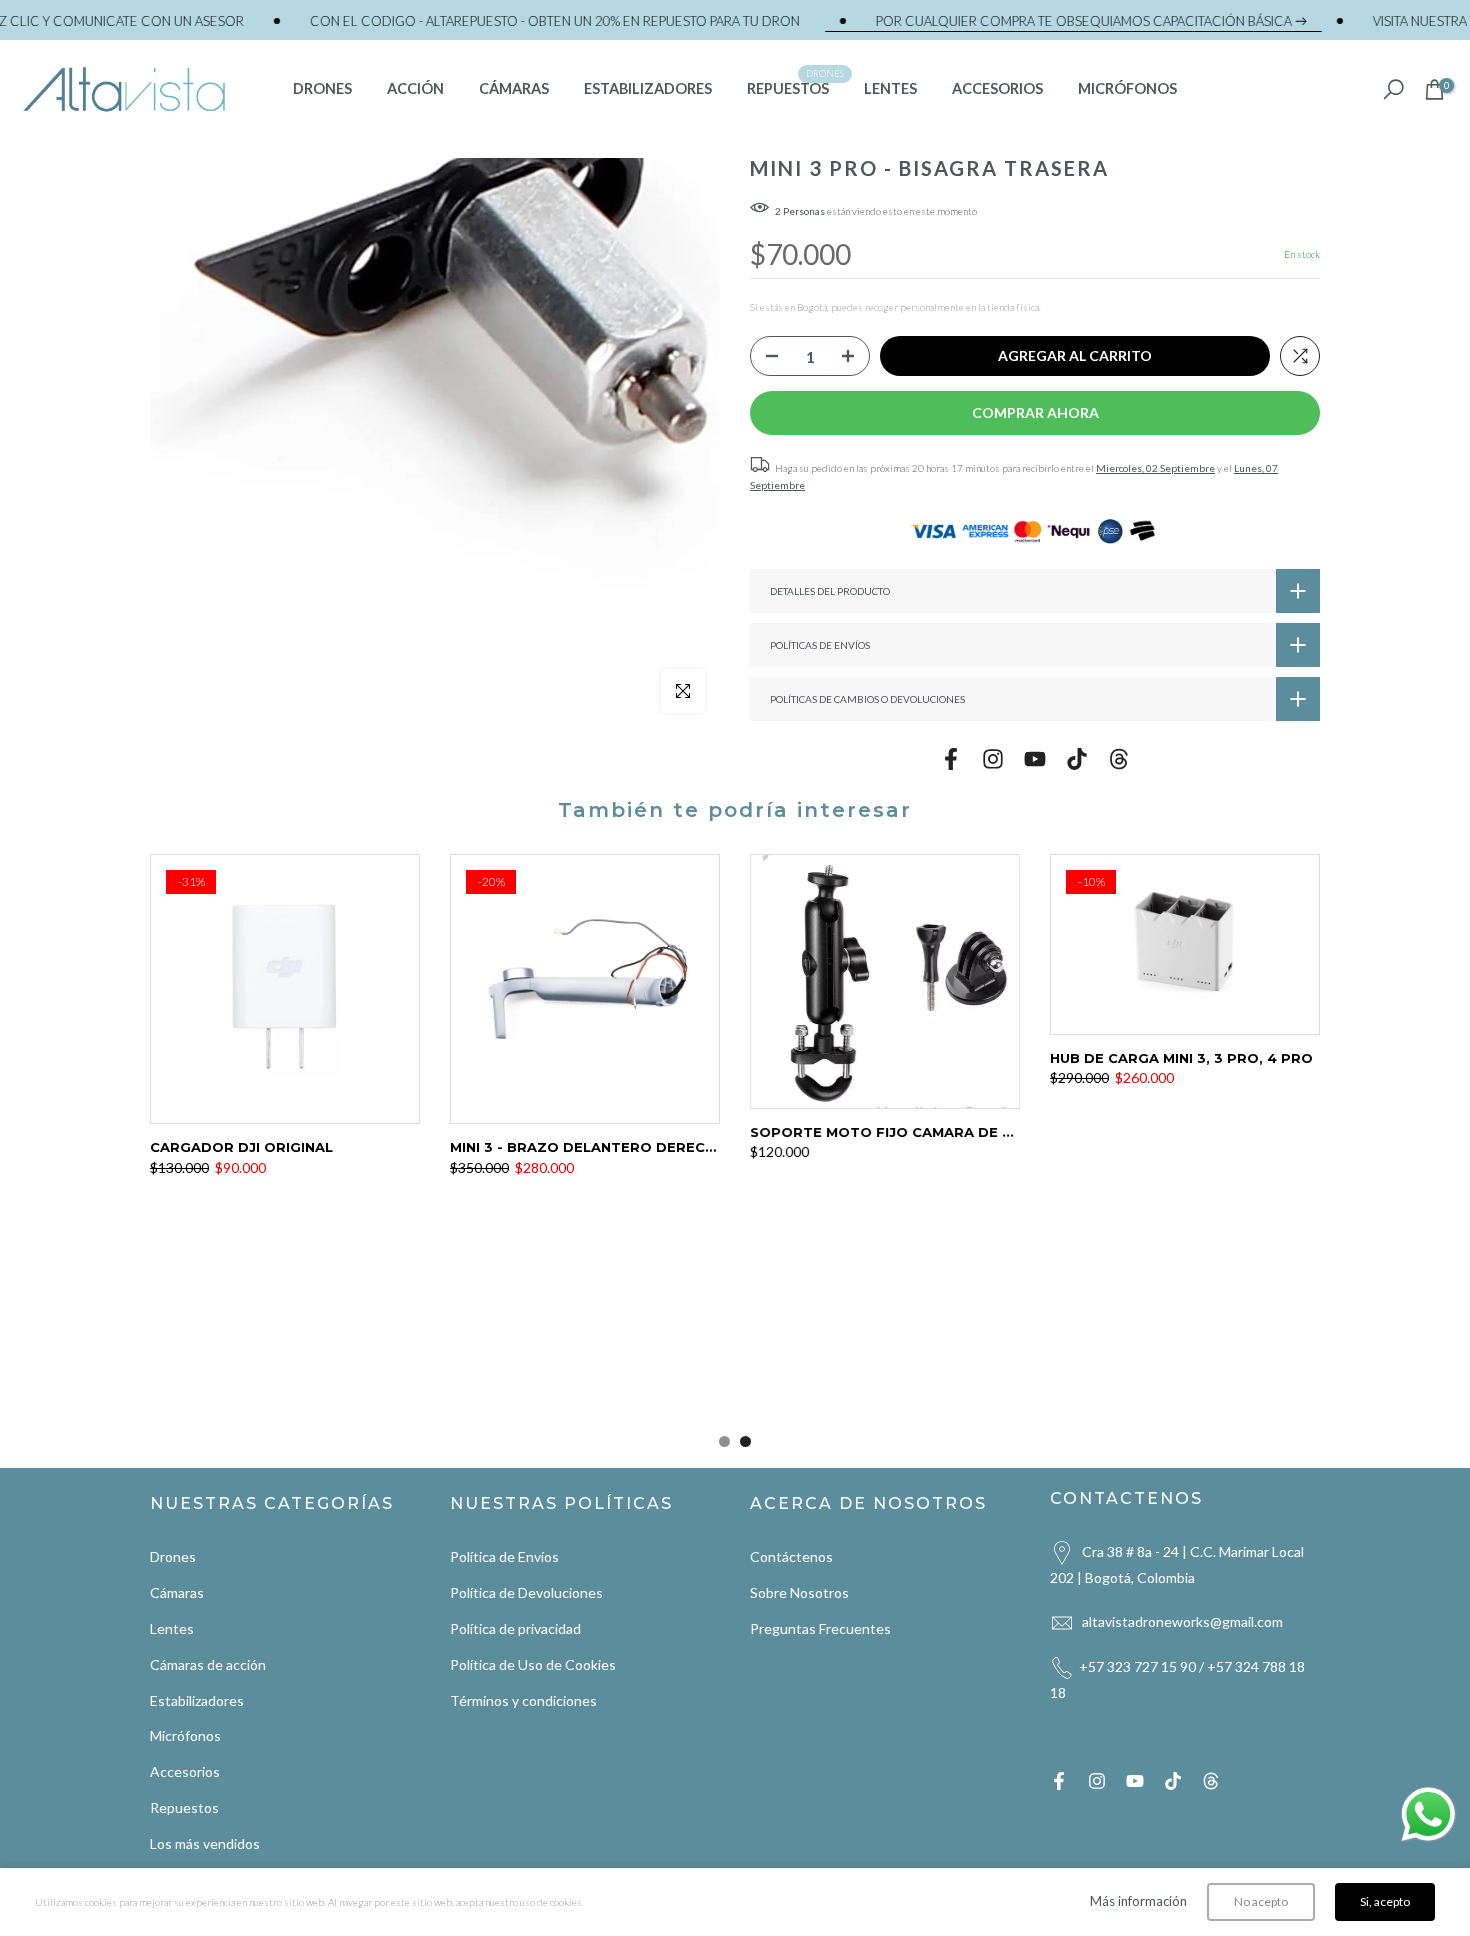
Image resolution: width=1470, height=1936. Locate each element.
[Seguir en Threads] (1119, 758)
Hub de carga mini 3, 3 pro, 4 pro (1181, 1058)
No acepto (1261, 1901)
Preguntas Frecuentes (820, 1628)
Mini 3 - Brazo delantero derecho (588, 1147)
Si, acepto (1385, 1901)
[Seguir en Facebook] (951, 758)
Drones (173, 1556)
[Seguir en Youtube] (1035, 758)
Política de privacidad (515, 1628)
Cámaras (177, 1592)
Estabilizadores (197, 1699)
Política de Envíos (504, 1556)
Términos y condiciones (523, 1699)
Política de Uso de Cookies (533, 1663)
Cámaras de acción (208, 1663)
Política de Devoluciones (526, 1592)
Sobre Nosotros (799, 1592)
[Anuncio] (482, 21)
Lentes (172, 1628)
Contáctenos (791, 1556)
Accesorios (185, 1771)
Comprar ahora (1035, 412)
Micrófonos (185, 1735)
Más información (1138, 1901)
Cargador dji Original (241, 1147)
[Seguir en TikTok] (1077, 758)
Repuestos (184, 1807)
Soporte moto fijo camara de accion (904, 1132)
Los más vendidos (205, 1842)
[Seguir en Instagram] (993, 758)
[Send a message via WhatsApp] (1428, 1814)
